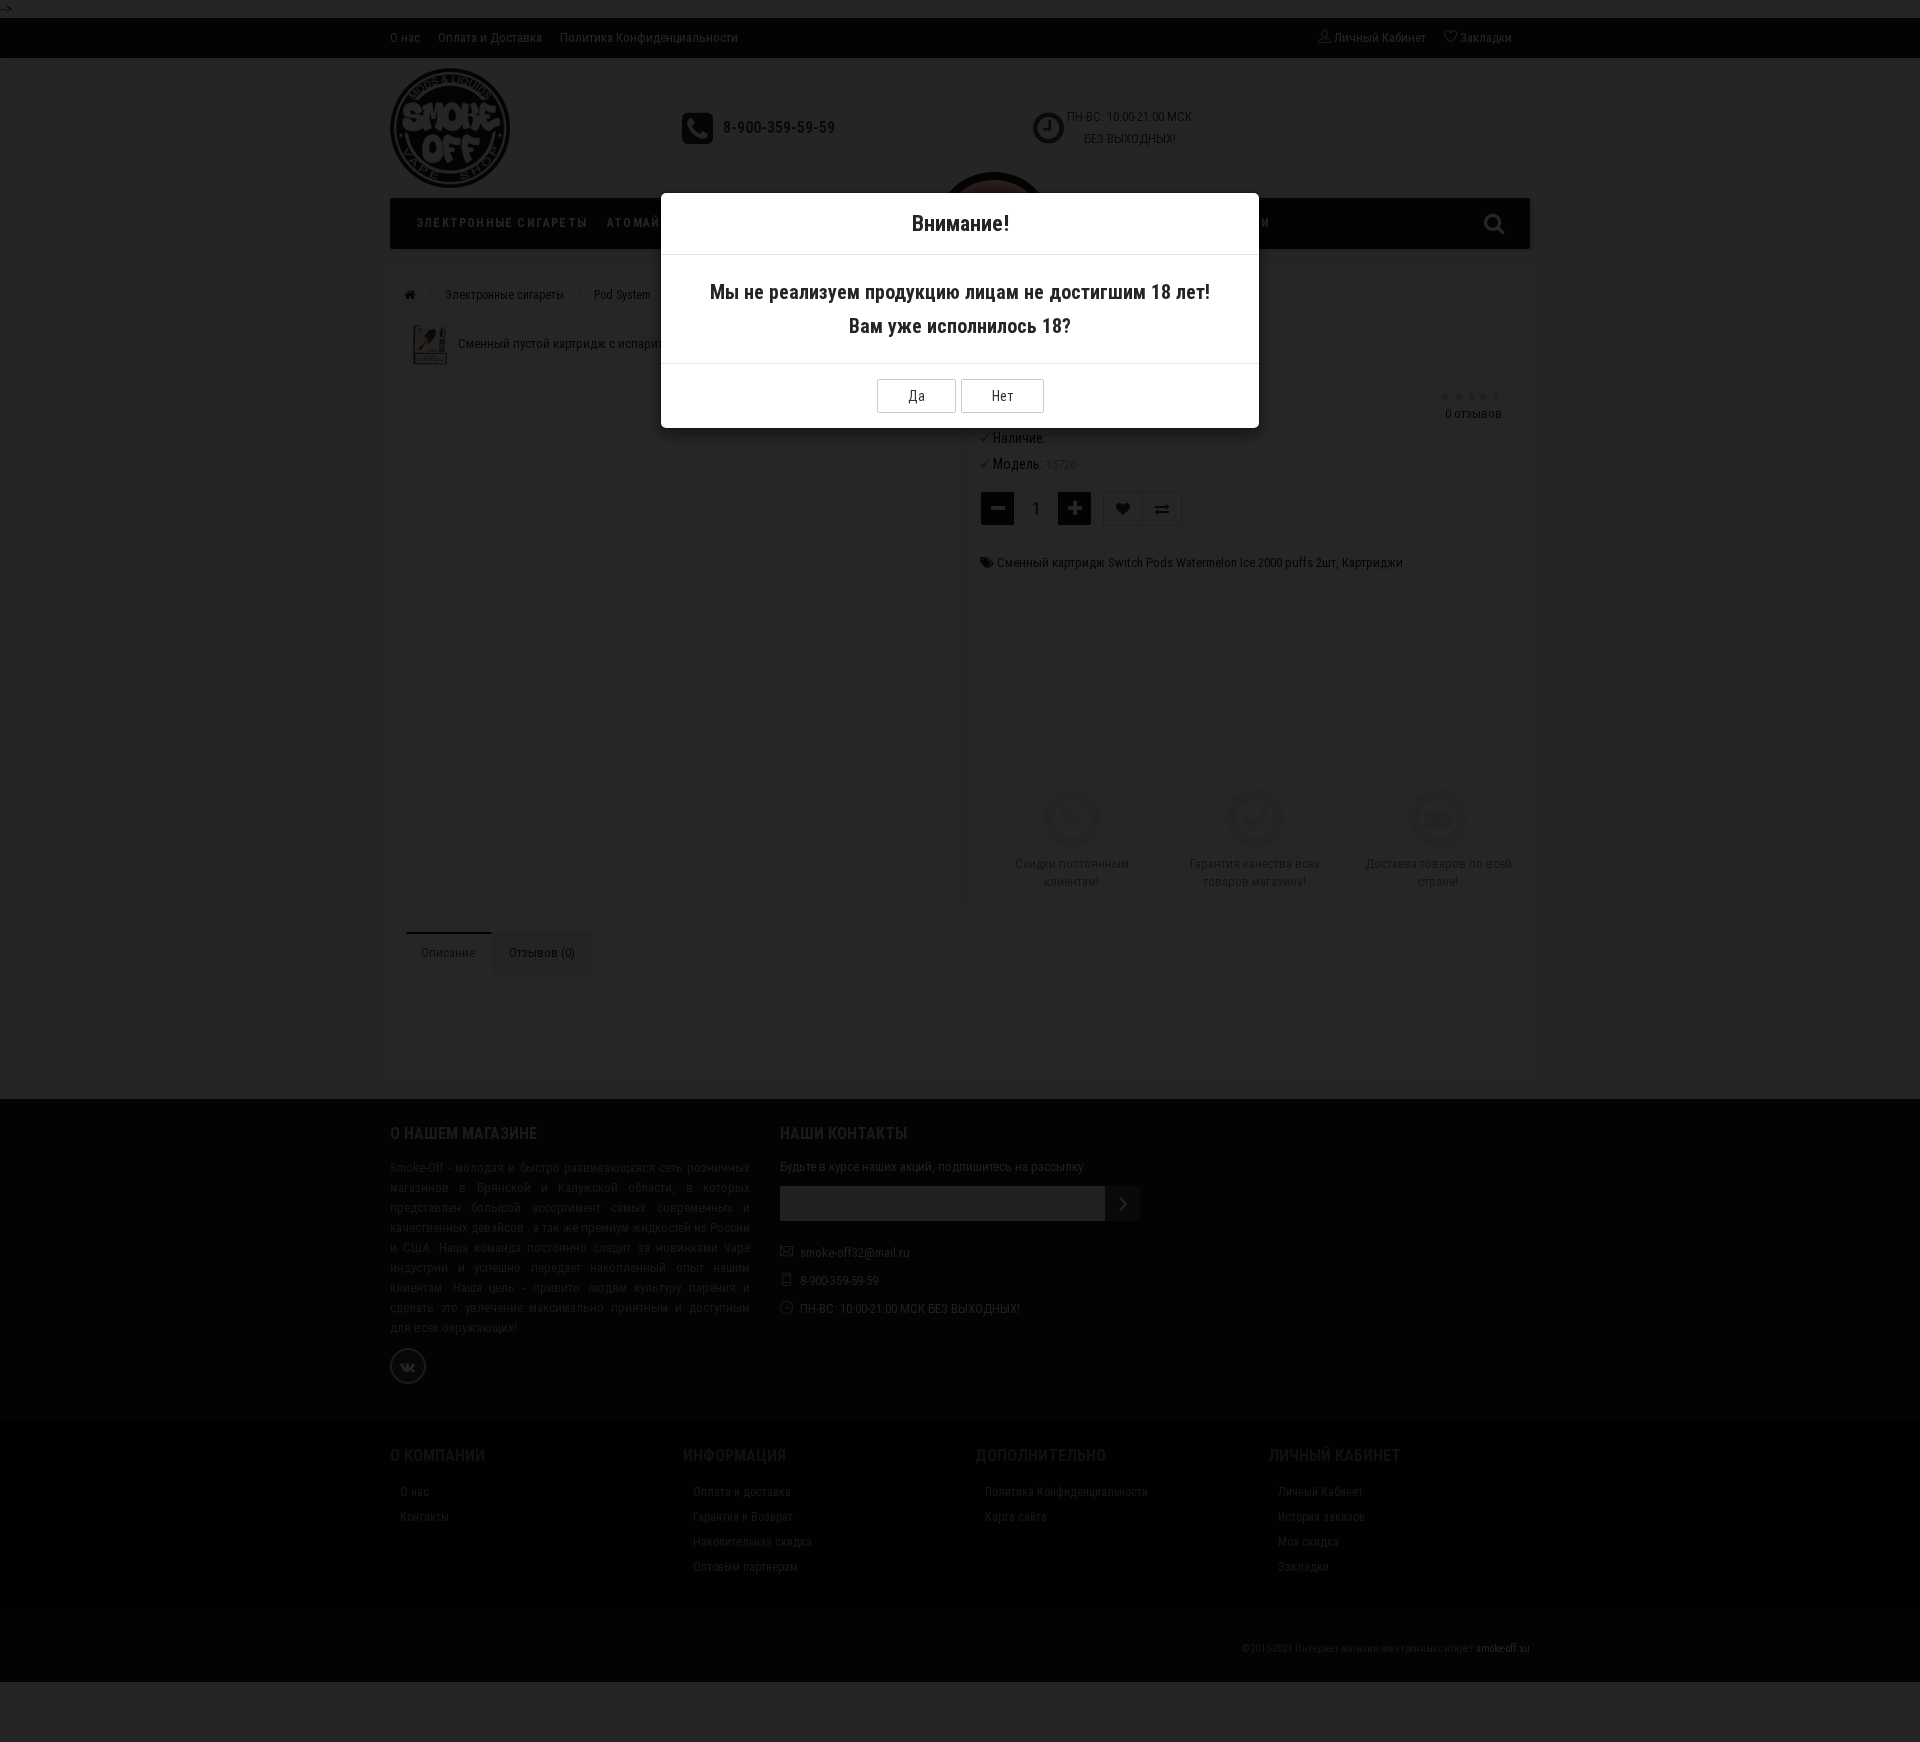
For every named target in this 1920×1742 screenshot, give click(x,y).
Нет (1002, 396)
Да (916, 396)
